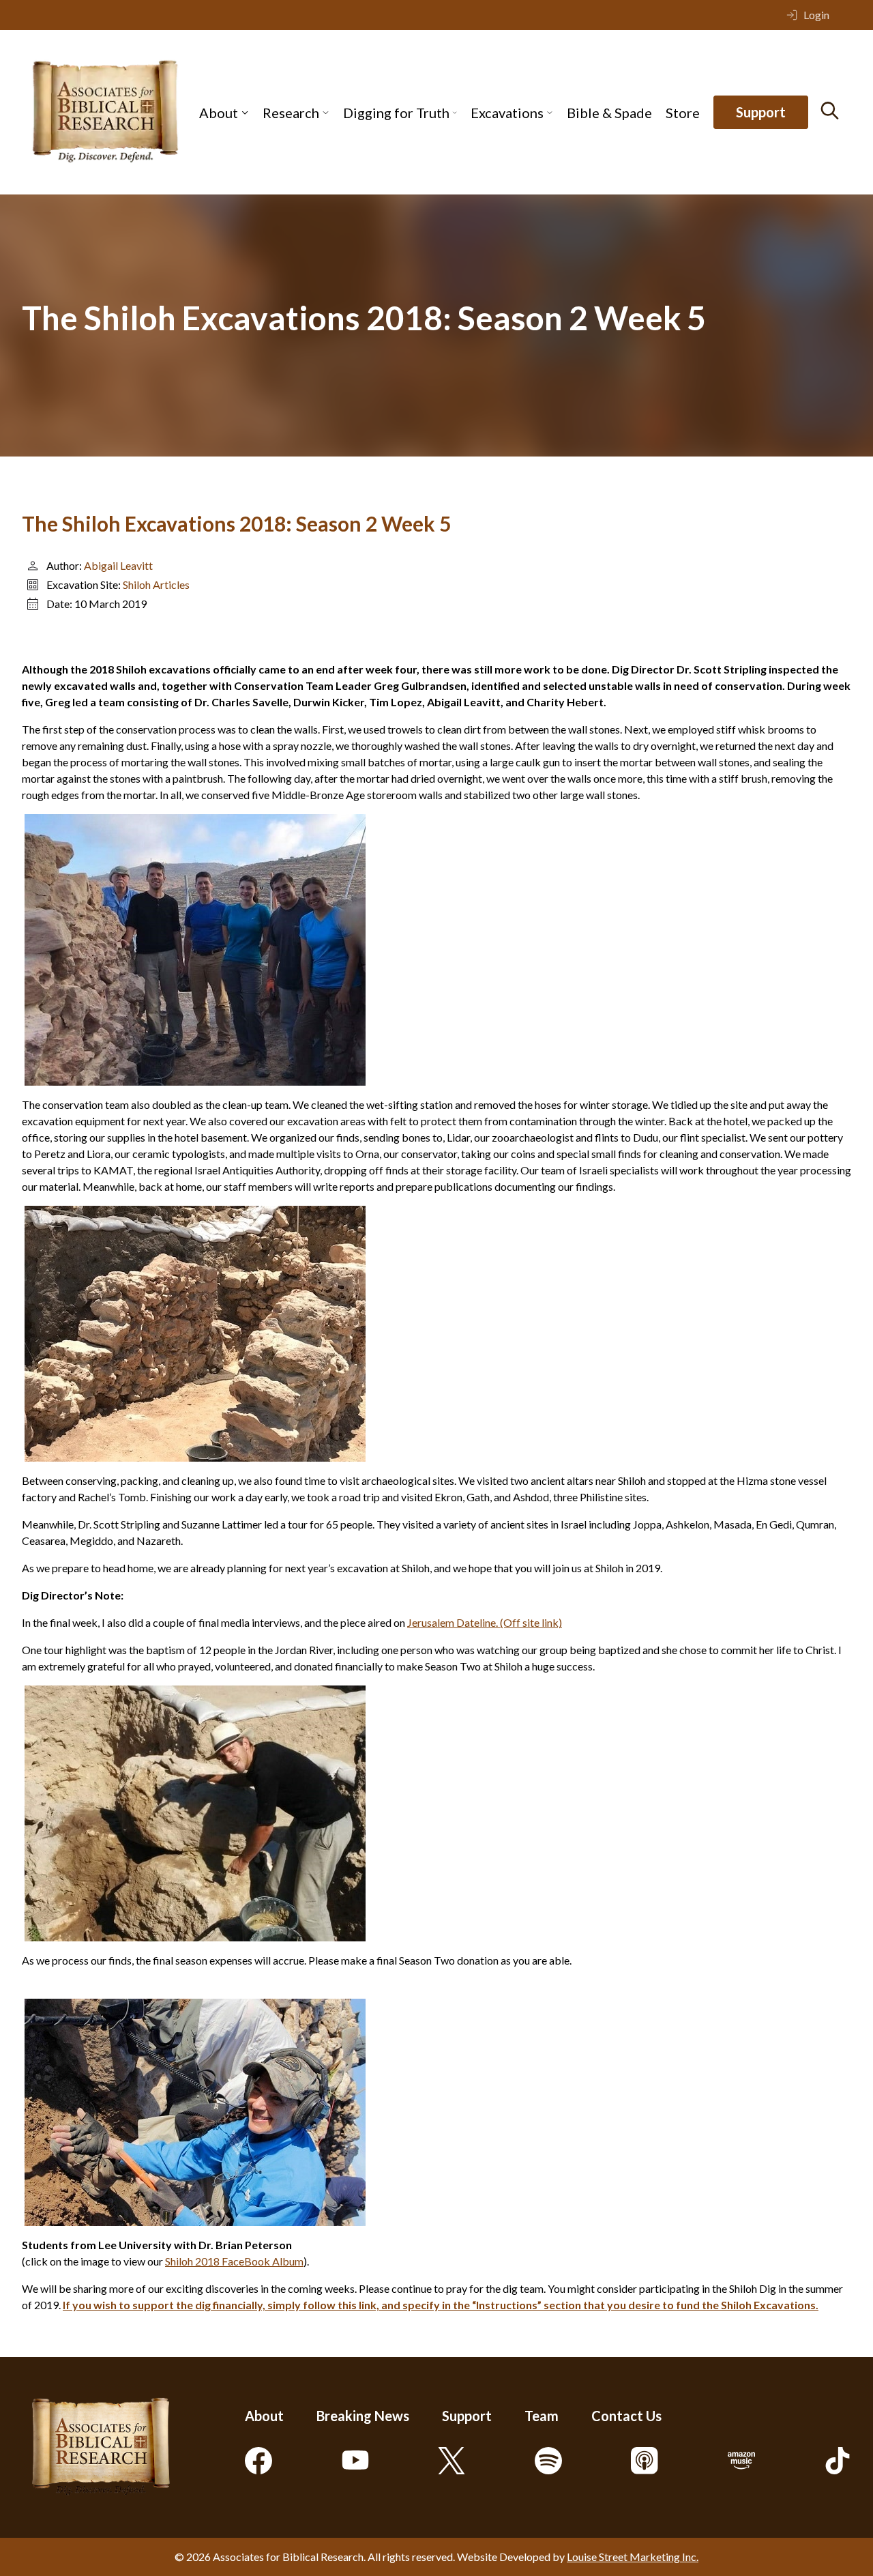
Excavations (507, 113)
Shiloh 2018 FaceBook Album (234, 2261)
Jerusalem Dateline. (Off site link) (485, 1622)
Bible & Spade (609, 113)
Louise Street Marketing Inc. (633, 2557)
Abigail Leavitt (118, 565)
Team (542, 2416)
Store (683, 113)
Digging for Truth (396, 113)
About (219, 113)
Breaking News (363, 2416)
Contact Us (626, 2416)
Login (816, 15)
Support (761, 113)
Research (291, 113)
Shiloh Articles (156, 584)
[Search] (830, 111)
